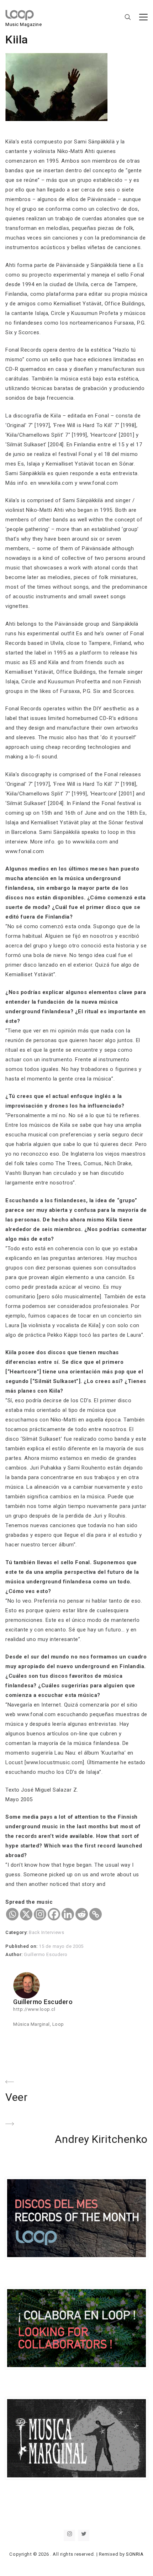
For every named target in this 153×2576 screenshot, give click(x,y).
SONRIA (135, 2554)
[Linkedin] (68, 1914)
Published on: (22, 1946)
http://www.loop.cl (34, 2009)
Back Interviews (46, 1932)
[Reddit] (82, 1914)
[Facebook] (54, 1914)
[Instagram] (40, 1914)
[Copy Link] (96, 1914)
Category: (17, 1932)
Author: (15, 1954)
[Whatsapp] (12, 1914)
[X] (26, 1914)
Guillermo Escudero (46, 1954)
